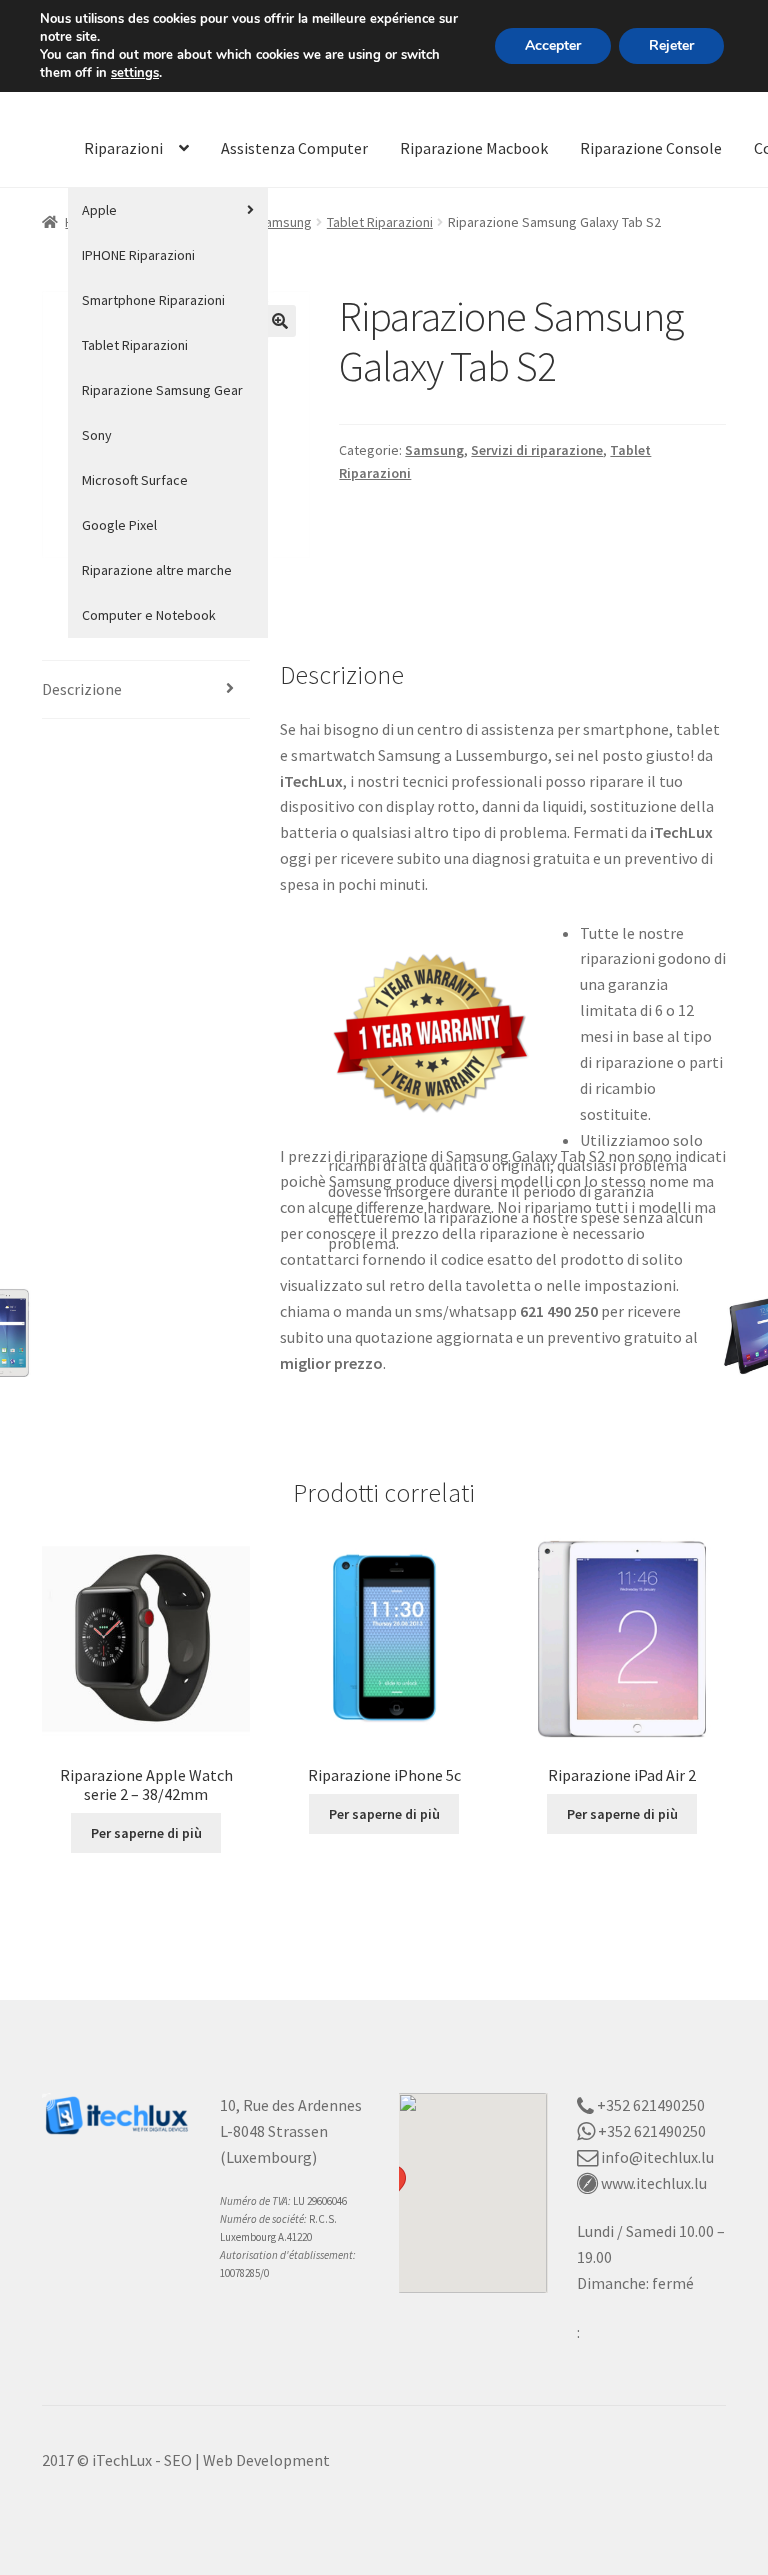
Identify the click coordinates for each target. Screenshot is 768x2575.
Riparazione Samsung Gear (162, 390)
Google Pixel (119, 525)
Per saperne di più (146, 1833)
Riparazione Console (651, 148)
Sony (97, 435)
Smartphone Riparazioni (153, 300)
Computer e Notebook (149, 615)
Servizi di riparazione (537, 450)
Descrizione (82, 689)
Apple (99, 210)
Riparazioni (123, 148)
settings (135, 73)
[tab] (146, 690)
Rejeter (671, 45)
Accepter (553, 45)
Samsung (284, 222)
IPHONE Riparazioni (138, 255)
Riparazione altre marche (157, 570)
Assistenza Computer (294, 148)
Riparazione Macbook (474, 148)
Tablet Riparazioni (135, 345)
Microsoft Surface (135, 480)
